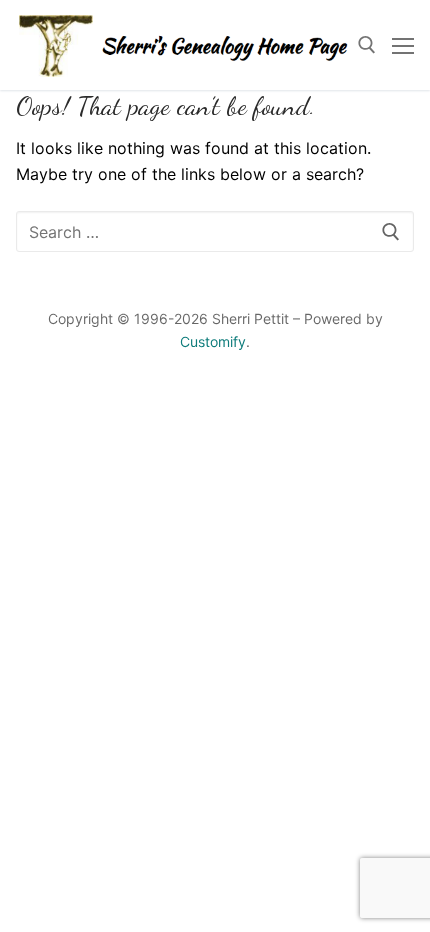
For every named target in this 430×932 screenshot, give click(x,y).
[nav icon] (403, 45)
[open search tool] (367, 45)
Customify (213, 341)
